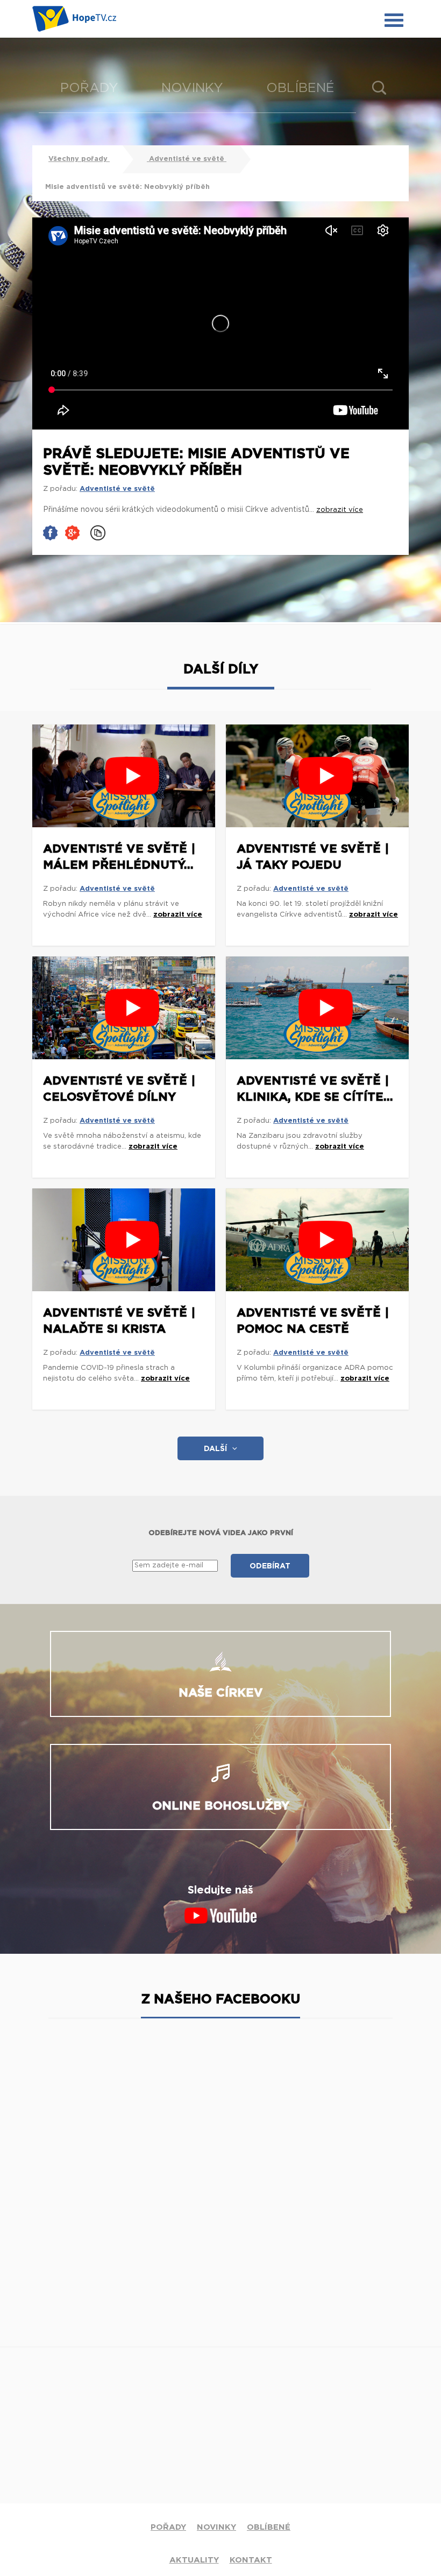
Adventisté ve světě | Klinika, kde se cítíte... (315, 1089)
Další (215, 1449)
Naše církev (221, 1693)
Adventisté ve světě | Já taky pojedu (313, 857)
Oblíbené (300, 88)
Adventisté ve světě (187, 159)
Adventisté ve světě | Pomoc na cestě (313, 1321)
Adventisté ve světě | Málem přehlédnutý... (119, 857)
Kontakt (251, 2560)
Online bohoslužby (221, 1806)
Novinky (192, 88)
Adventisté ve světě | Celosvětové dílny (119, 1089)
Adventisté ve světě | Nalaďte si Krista (119, 1321)
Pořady (89, 88)
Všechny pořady (79, 159)
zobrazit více (178, 915)
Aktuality (194, 2560)
